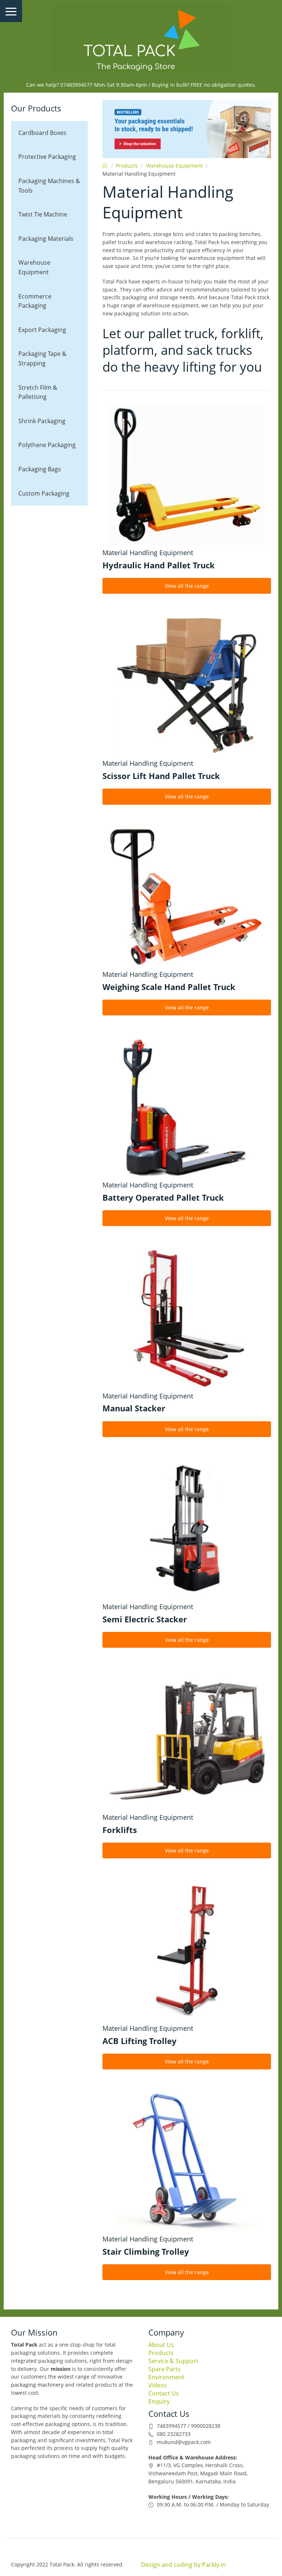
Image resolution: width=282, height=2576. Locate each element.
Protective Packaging (47, 157)
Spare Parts (164, 2369)
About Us (161, 2345)
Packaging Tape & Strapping (42, 358)
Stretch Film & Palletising (38, 392)
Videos (158, 2385)
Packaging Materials (46, 239)
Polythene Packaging (47, 445)
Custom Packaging (44, 493)
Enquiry (159, 2401)
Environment (166, 2377)
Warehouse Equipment (34, 267)
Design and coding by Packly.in (183, 2565)
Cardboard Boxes (42, 133)
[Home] (141, 39)
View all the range (187, 586)
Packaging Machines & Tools (49, 186)
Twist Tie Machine (43, 214)
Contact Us (164, 2393)
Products (127, 166)
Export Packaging (42, 330)
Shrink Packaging (42, 421)
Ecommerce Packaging (35, 301)
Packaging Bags (40, 469)
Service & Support (173, 2361)
